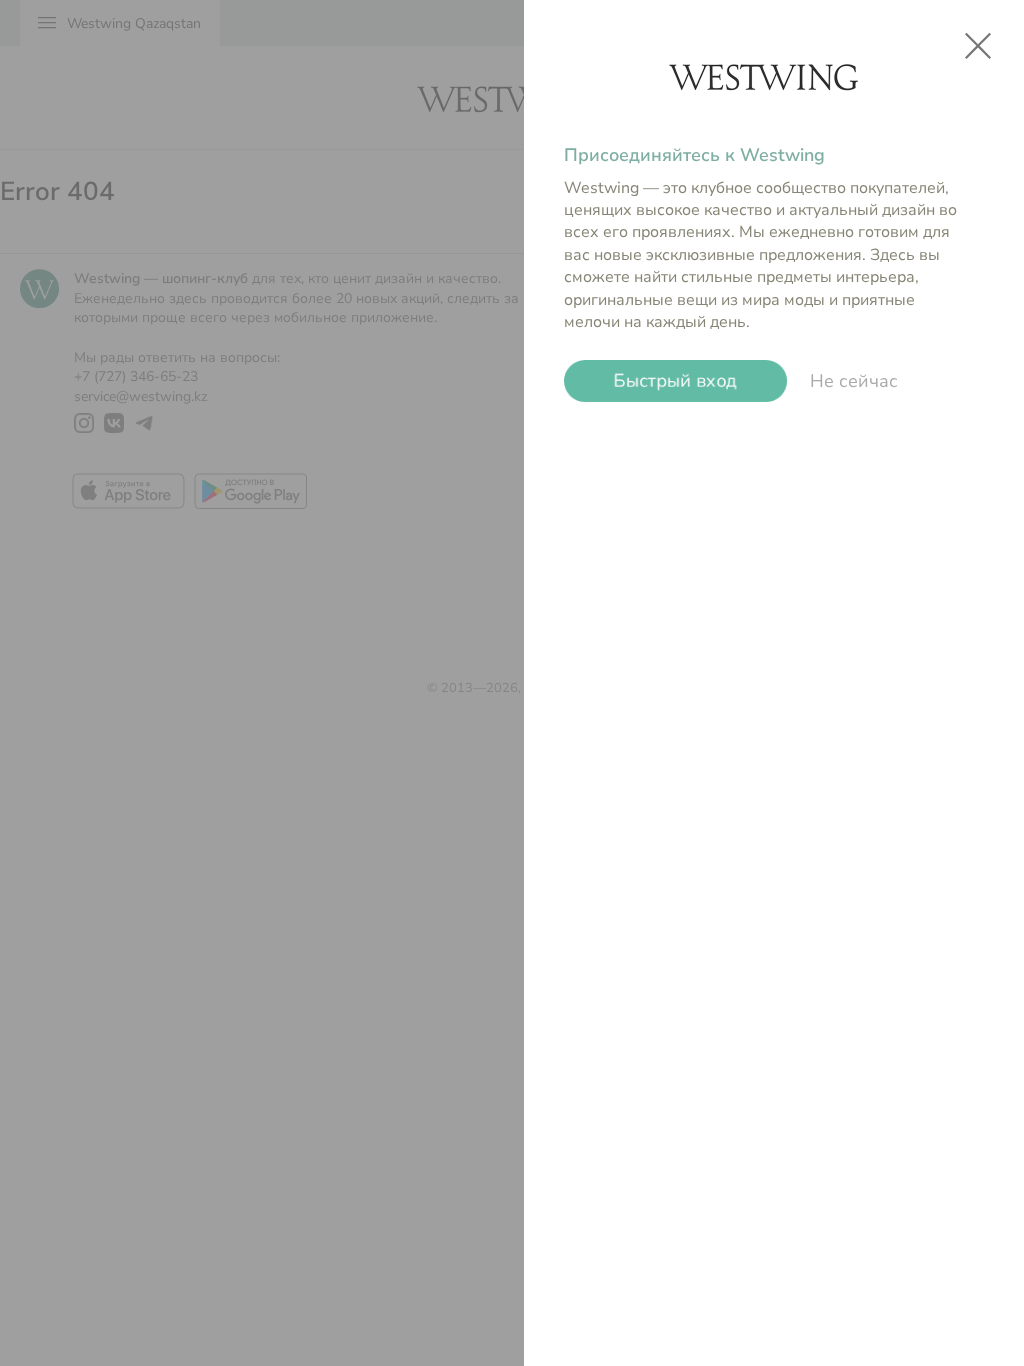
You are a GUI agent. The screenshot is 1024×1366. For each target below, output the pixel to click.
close (978, 46)
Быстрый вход (675, 381)
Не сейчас (854, 381)
